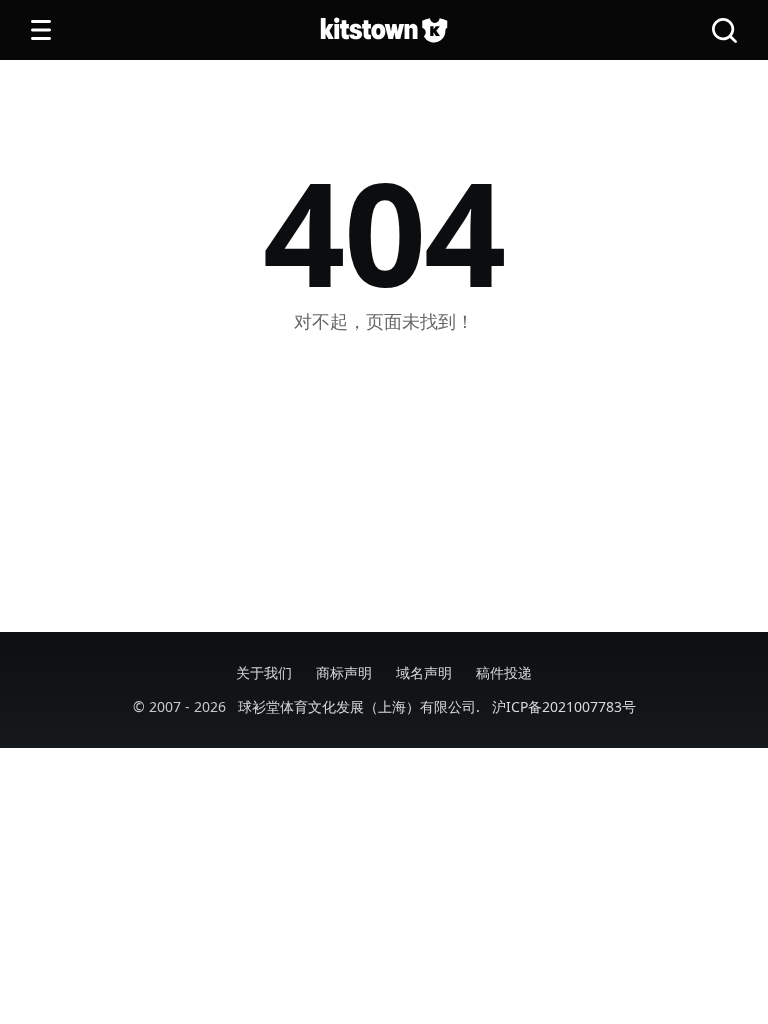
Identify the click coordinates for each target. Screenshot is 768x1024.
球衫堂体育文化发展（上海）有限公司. (359, 706)
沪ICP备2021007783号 (564, 706)
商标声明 (344, 672)
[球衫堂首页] (384, 30)
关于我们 (264, 672)
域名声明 (424, 672)
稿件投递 (504, 672)
